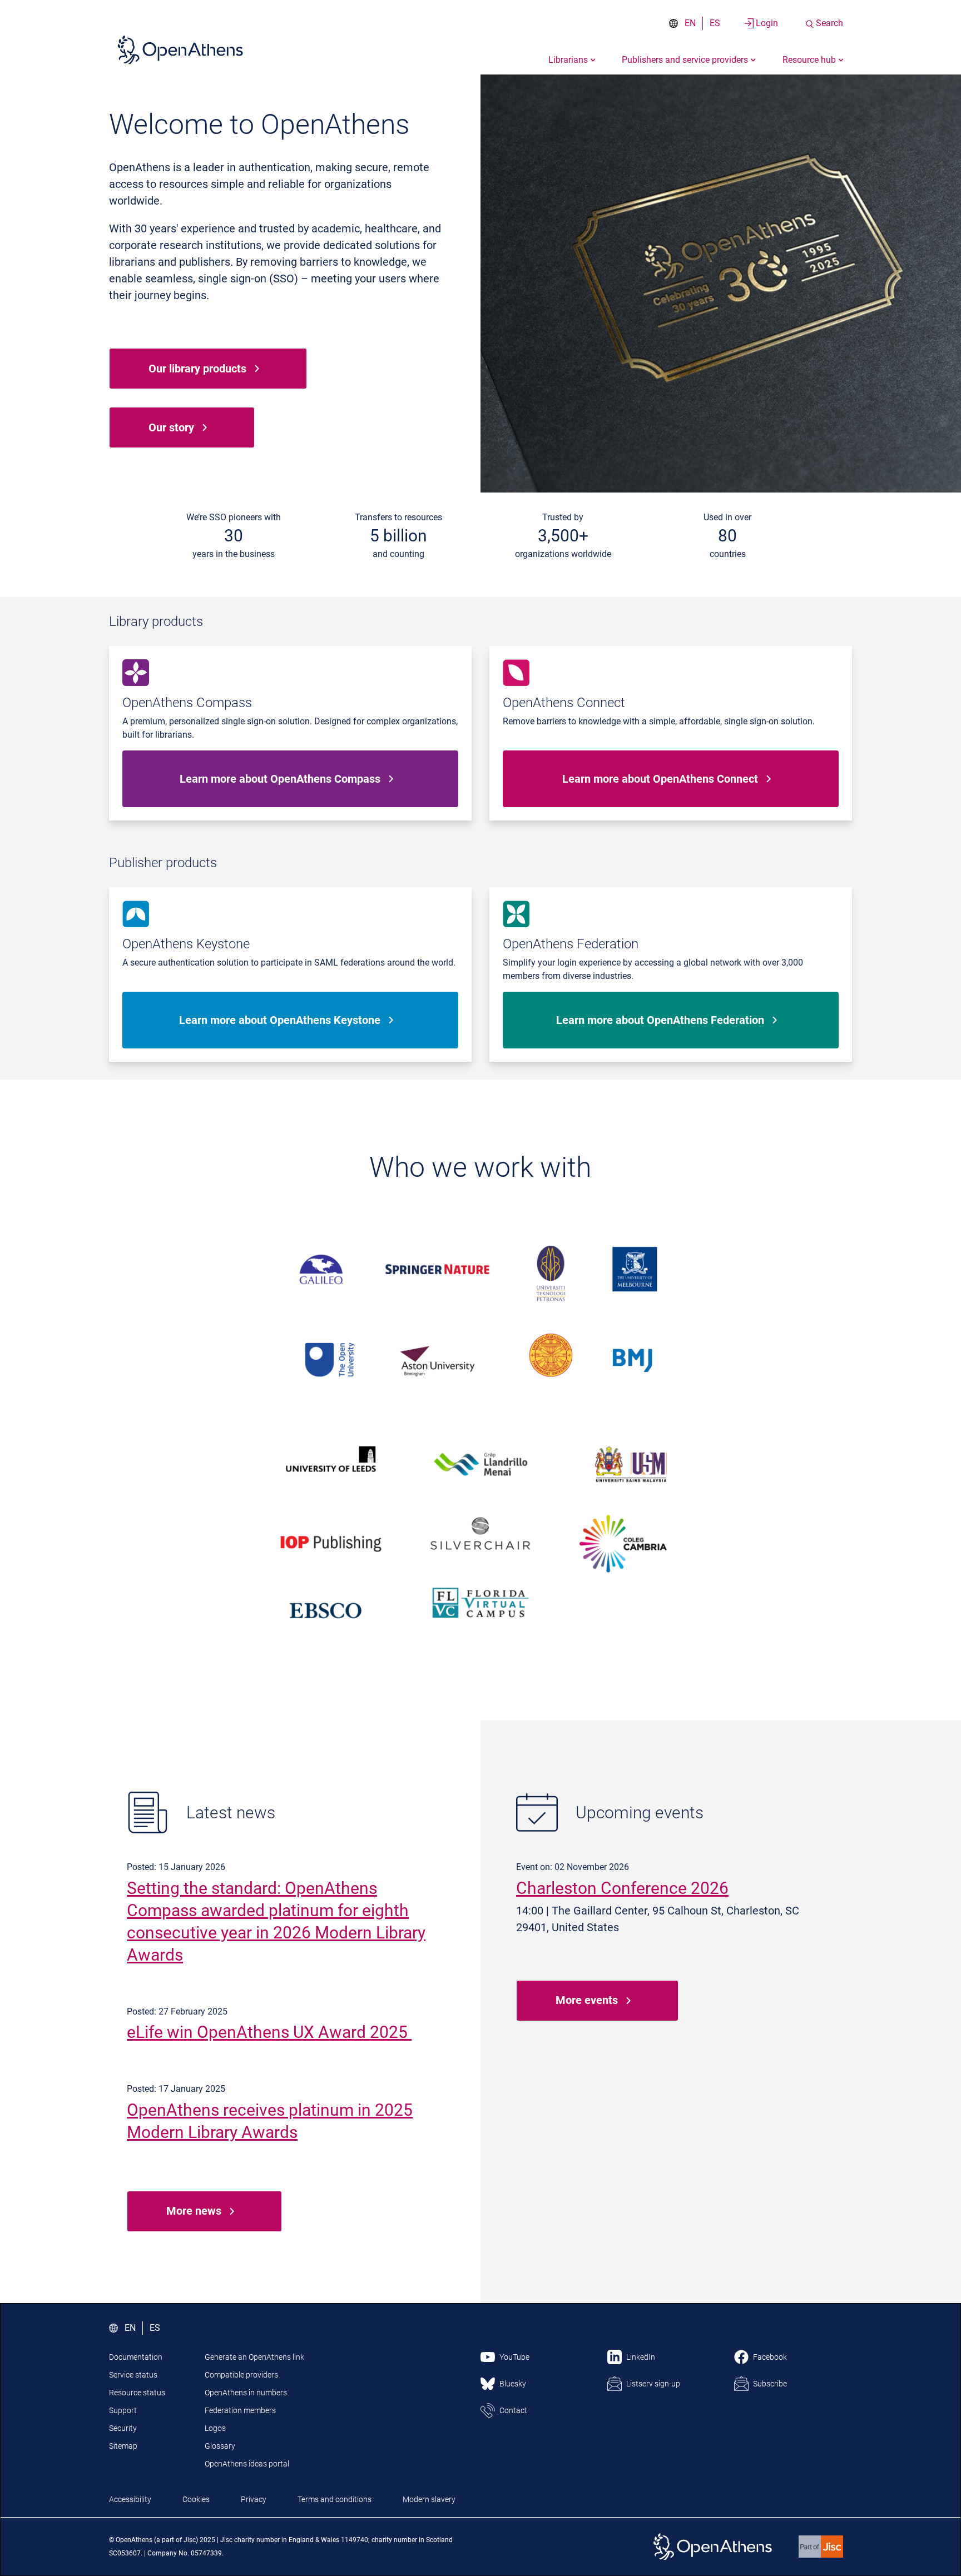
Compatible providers (241, 2375)
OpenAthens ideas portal (247, 2464)
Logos (215, 2428)
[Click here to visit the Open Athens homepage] (180, 49)
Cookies (196, 2499)
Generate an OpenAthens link (254, 2357)
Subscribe (770, 2384)
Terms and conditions (335, 2499)
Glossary (220, 2446)
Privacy (254, 2499)
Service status (133, 2375)
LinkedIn (641, 2357)
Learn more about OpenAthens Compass (280, 779)
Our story (171, 427)
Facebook (770, 2357)
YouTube (514, 2357)
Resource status (137, 2393)
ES (715, 23)
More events (587, 2000)
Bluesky (513, 2384)
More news (194, 2211)
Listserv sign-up (653, 2384)
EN (690, 23)
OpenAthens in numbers (246, 2393)
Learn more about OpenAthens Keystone (280, 1020)
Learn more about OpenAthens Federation (660, 1020)
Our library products (197, 369)
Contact (513, 2410)
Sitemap (123, 2446)
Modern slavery (429, 2499)
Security (123, 2428)
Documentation (136, 2357)
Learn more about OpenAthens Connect (660, 779)
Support (123, 2410)
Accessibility (130, 2499)
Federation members (240, 2410)
